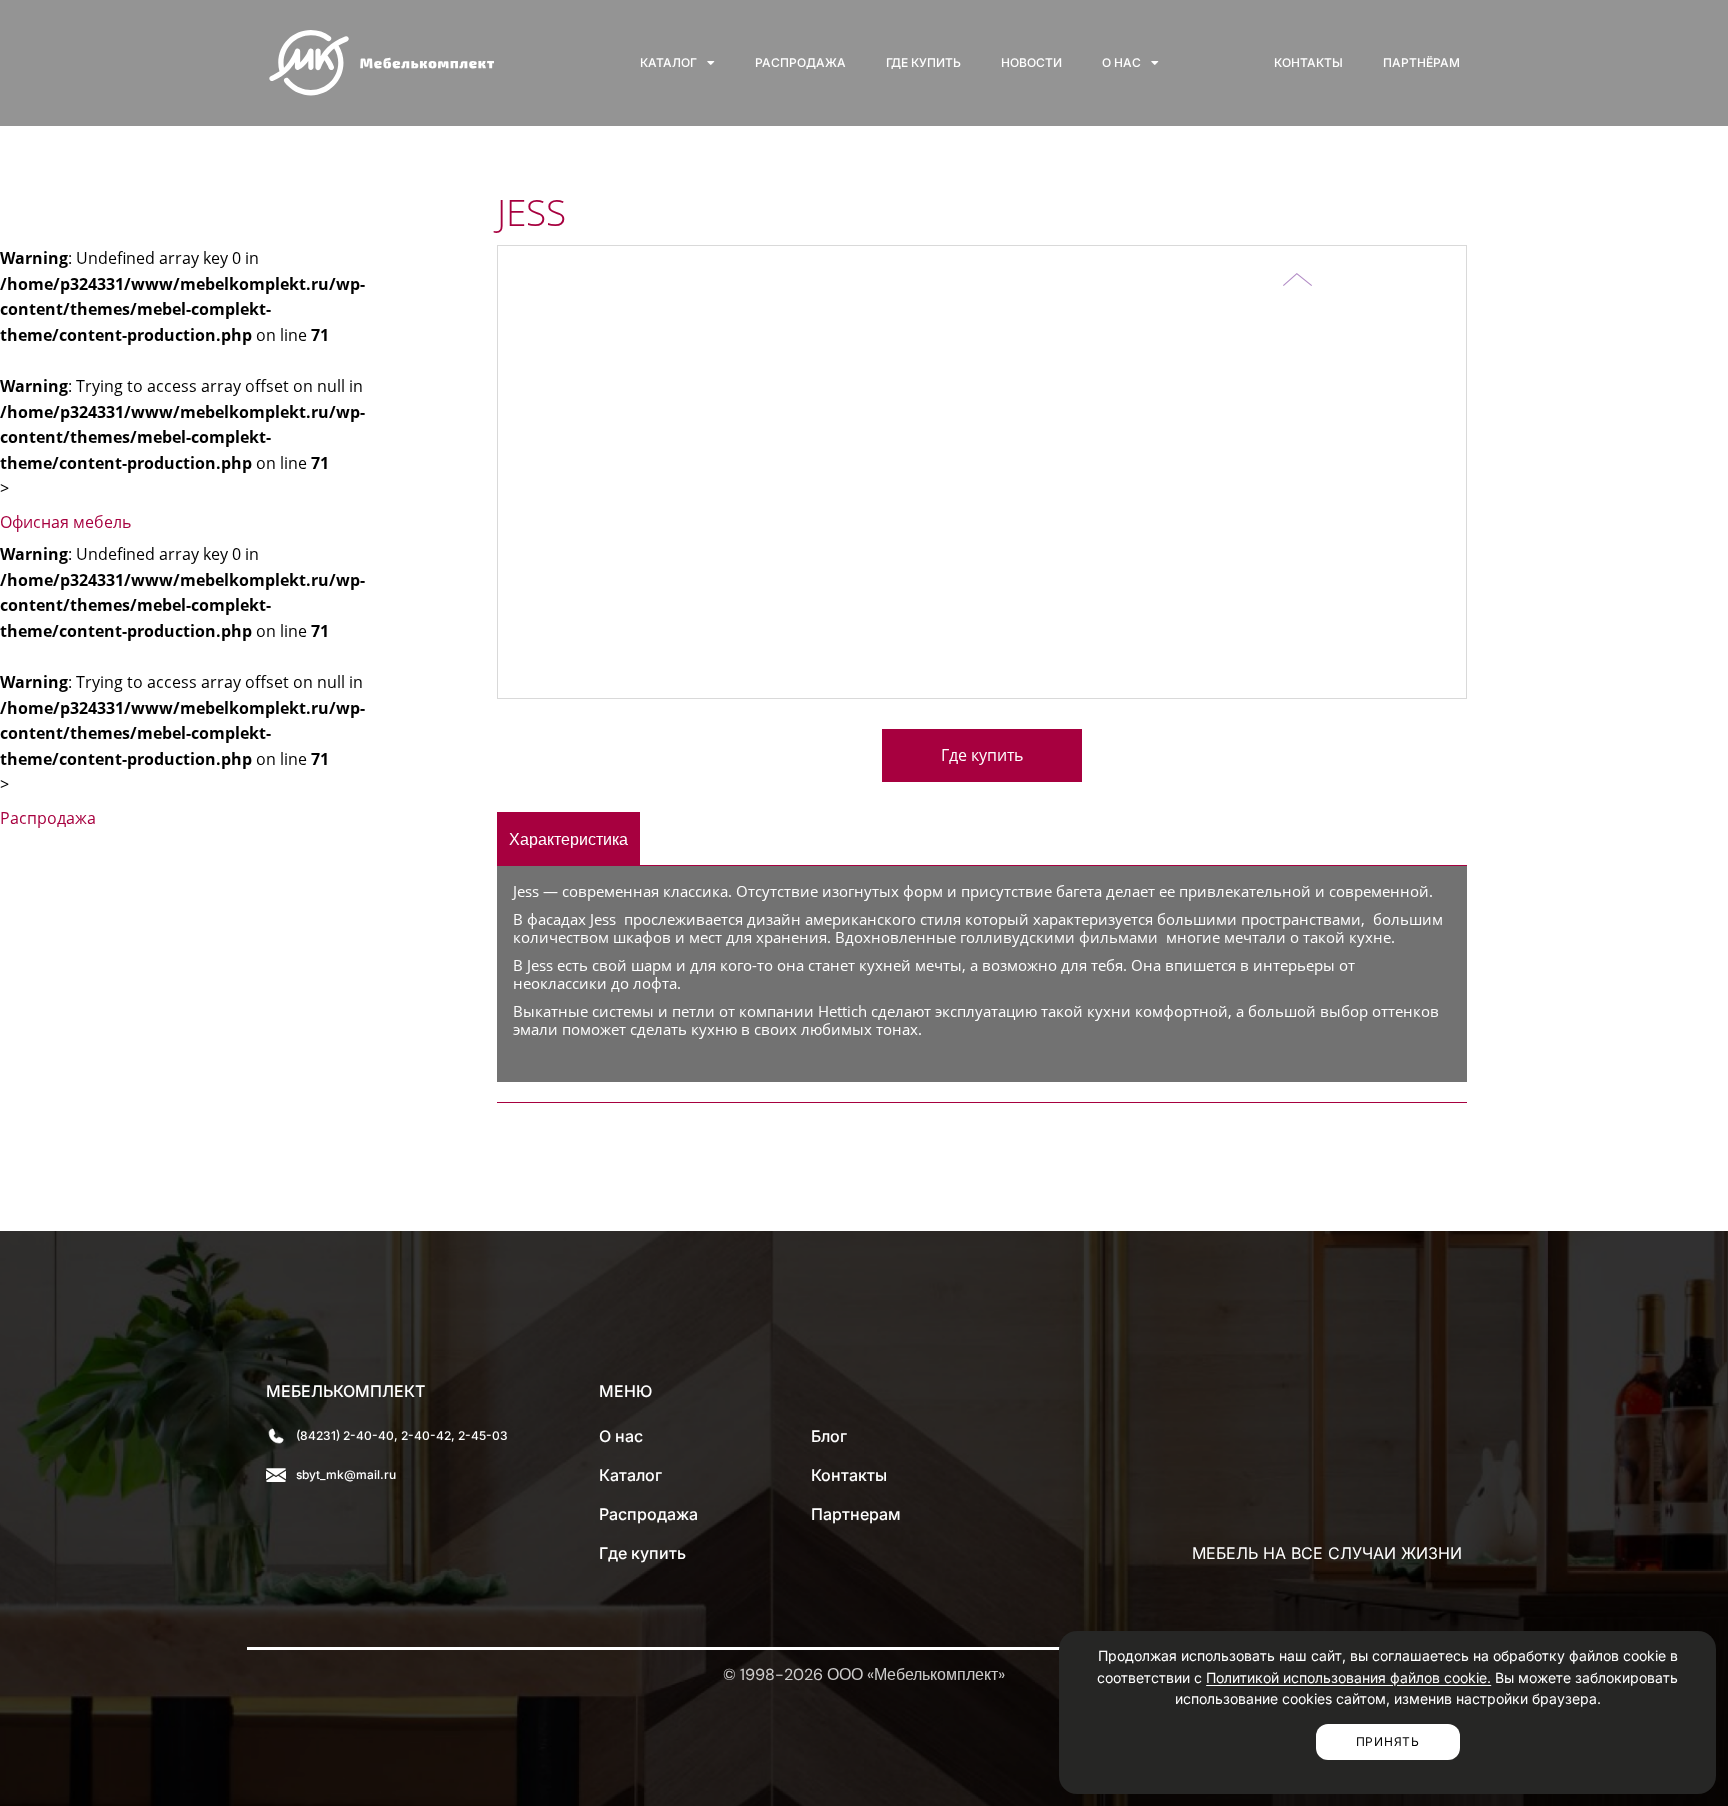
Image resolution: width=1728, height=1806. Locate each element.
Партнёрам (1421, 62)
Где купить (923, 62)
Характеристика (568, 838)
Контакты (1308, 62)
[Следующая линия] (1297, 294)
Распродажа (800, 62)
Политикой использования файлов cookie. (1348, 1677)
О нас (1121, 62)
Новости (1031, 62)
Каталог (668, 62)
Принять (1388, 1741)
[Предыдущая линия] (1297, 266)
